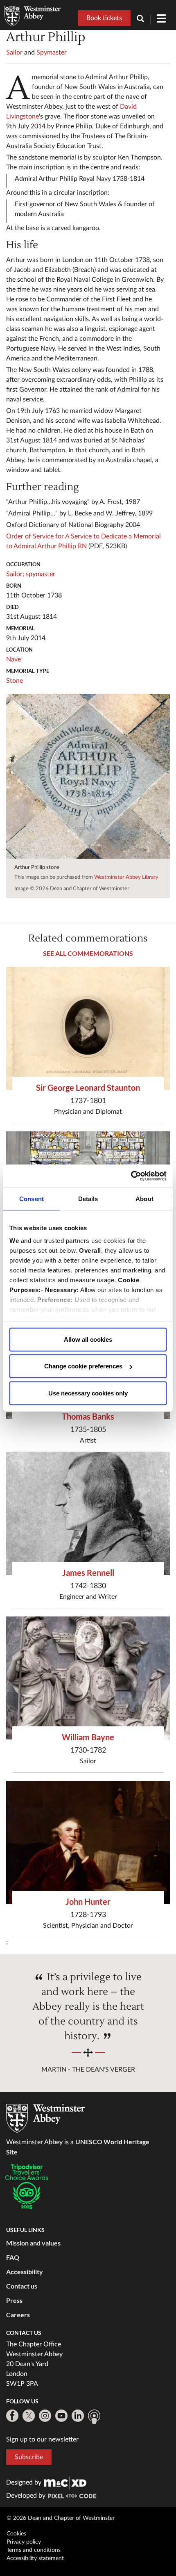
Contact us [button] (22, 2286)
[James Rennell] (88, 1514)
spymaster (41, 574)
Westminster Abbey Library (126, 877)
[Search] (144, 19)
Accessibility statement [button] (35, 2558)
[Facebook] (12, 2416)
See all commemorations (88, 953)
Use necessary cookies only (88, 1393)
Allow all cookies (88, 1339)
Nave (14, 659)
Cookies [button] (16, 2534)
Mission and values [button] (33, 2243)
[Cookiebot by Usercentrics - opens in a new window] (131, 1176)
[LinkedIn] (78, 2416)
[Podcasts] (94, 2417)
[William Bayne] (88, 1678)
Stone (15, 681)
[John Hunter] (88, 1842)
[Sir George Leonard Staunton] (88, 1028)
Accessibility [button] (25, 2272)
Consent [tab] (32, 1198)
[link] (65, 2483)
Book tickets (104, 18)
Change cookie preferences (83, 1366)
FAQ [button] (13, 2257)
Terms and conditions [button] (34, 2550)
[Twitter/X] (29, 2416)
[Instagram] (45, 2416)
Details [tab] (88, 1198)
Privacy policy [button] (24, 2542)
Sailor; (15, 574)
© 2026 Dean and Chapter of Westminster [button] (61, 2518)
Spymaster (52, 52)
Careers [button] (18, 2315)
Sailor (14, 52)
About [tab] (144, 1198)
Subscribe (29, 2457)
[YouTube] (61, 2416)
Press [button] (14, 2300)
